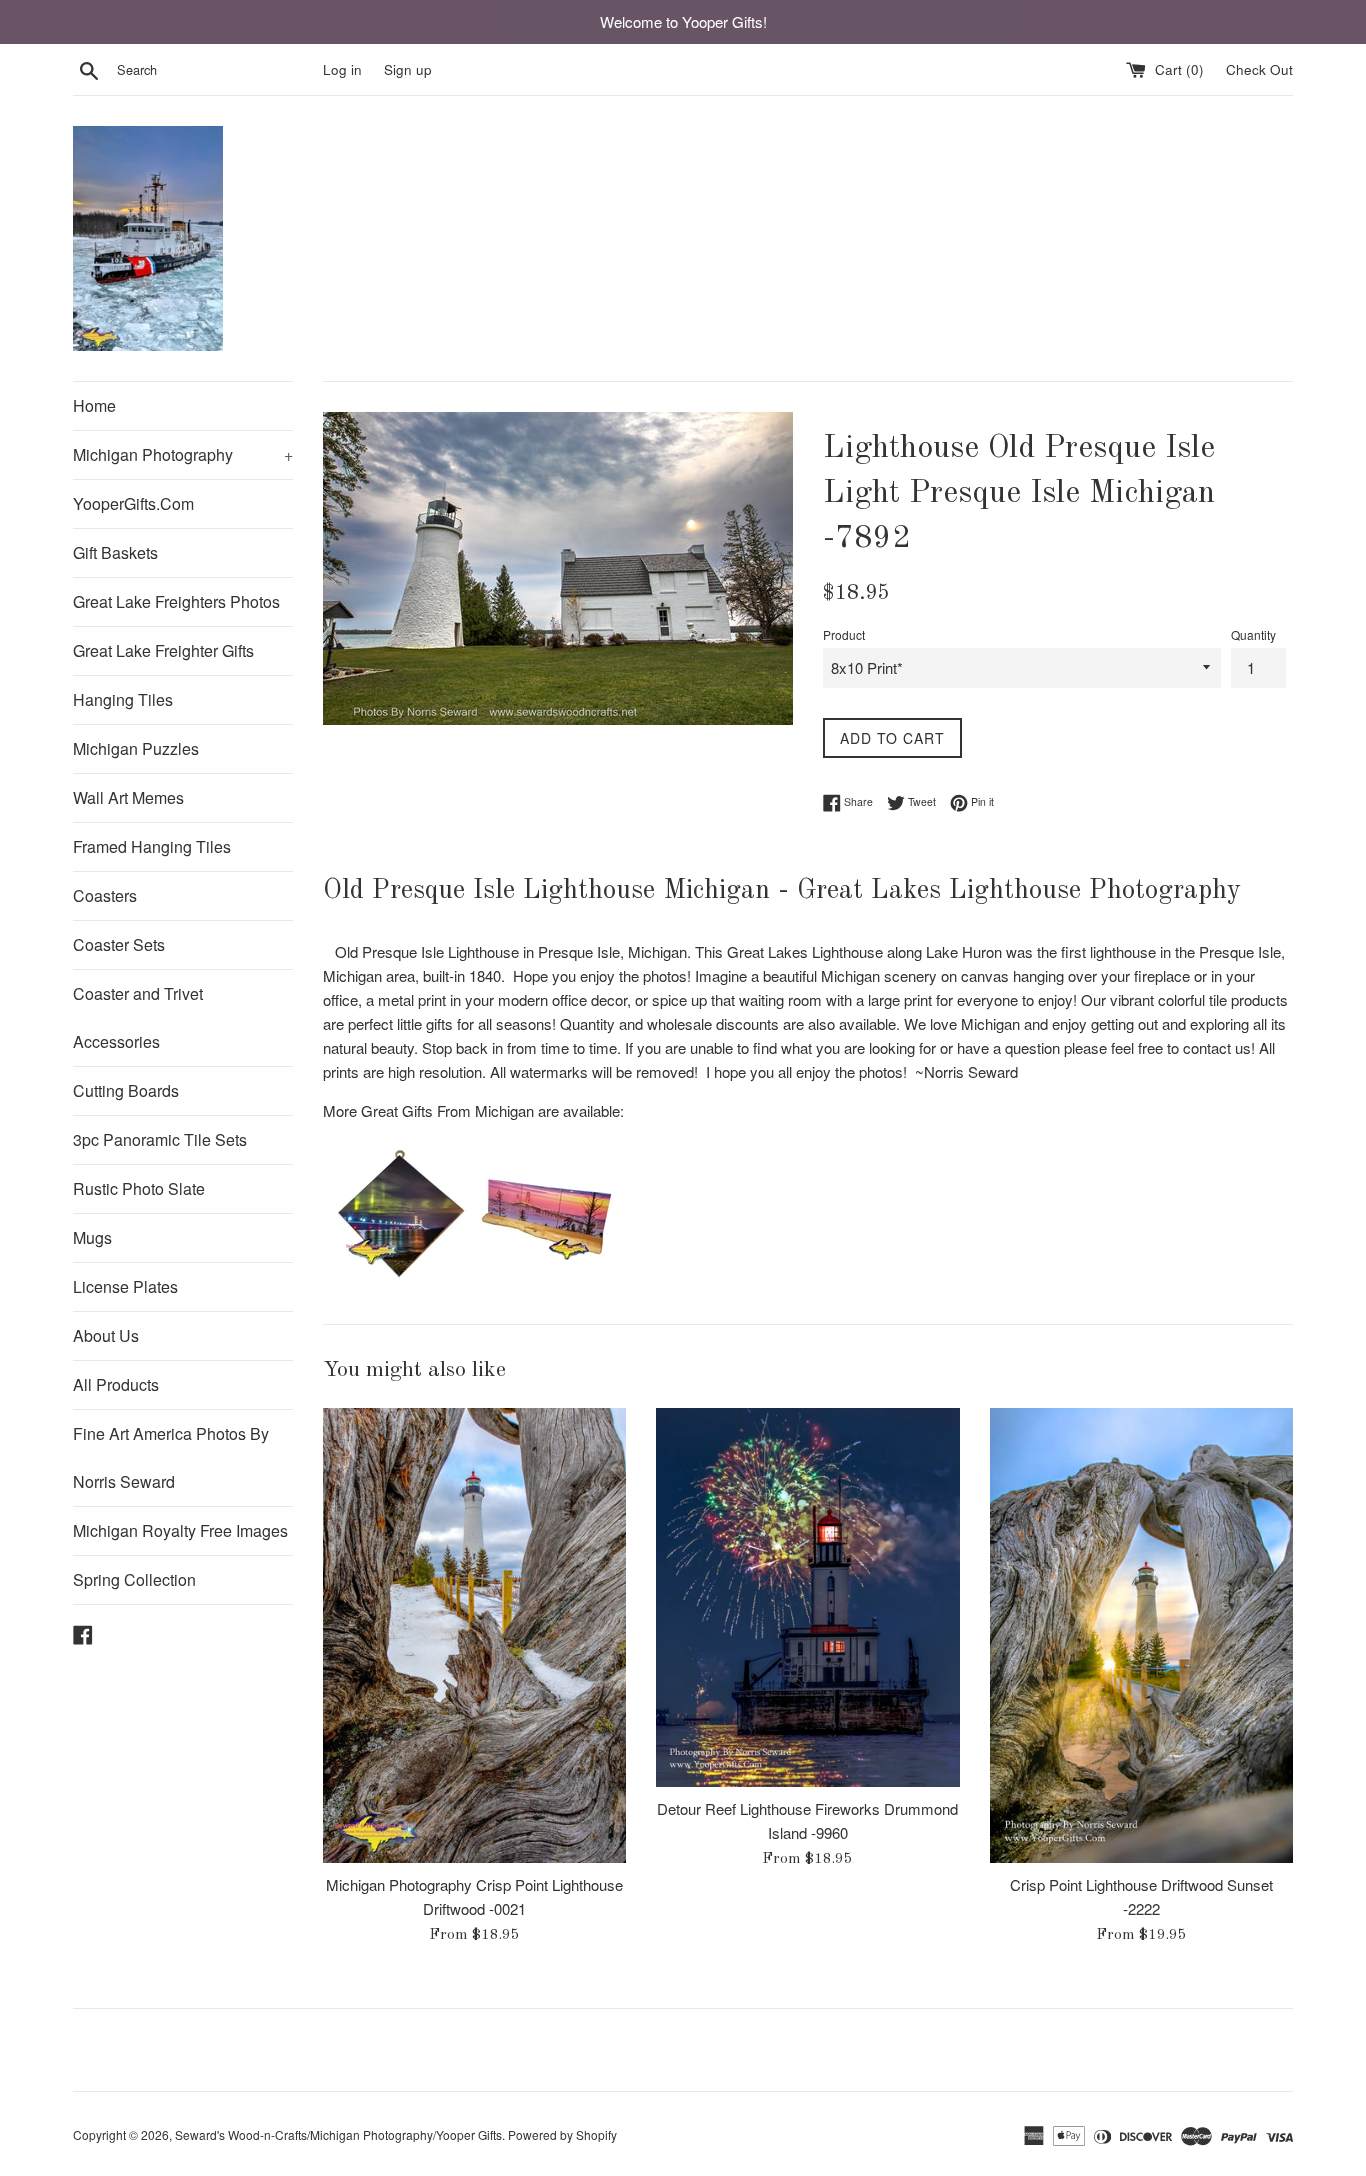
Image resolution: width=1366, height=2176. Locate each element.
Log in (342, 69)
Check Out (1259, 69)
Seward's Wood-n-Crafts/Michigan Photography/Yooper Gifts (338, 2134)
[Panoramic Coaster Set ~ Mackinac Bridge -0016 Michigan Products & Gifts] (548, 1281)
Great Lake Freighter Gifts (163, 650)
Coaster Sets (119, 944)
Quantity (1253, 634)
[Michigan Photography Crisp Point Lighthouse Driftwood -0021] (474, 1635)
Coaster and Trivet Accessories (138, 1017)
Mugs (92, 1237)
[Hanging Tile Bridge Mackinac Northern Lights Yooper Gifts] (398, 1281)
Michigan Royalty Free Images (180, 1530)
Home (94, 405)
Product (844, 634)
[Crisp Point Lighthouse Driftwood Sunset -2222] (1141, 1635)
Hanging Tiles (123, 699)
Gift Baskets (115, 552)
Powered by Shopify (562, 2134)
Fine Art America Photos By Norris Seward (171, 1457)
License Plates (125, 1286)
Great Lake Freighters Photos (176, 601)
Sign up (408, 69)
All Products (116, 1384)
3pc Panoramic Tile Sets (160, 1139)
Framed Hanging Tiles (152, 846)
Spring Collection (134, 1579)
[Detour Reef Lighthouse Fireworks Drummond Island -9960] (807, 1597)
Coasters (105, 895)
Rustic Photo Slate (139, 1188)
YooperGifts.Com (133, 503)
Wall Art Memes (128, 797)
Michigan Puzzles (136, 748)
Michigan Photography (183, 454)
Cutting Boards (126, 1090)
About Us (106, 1335)
